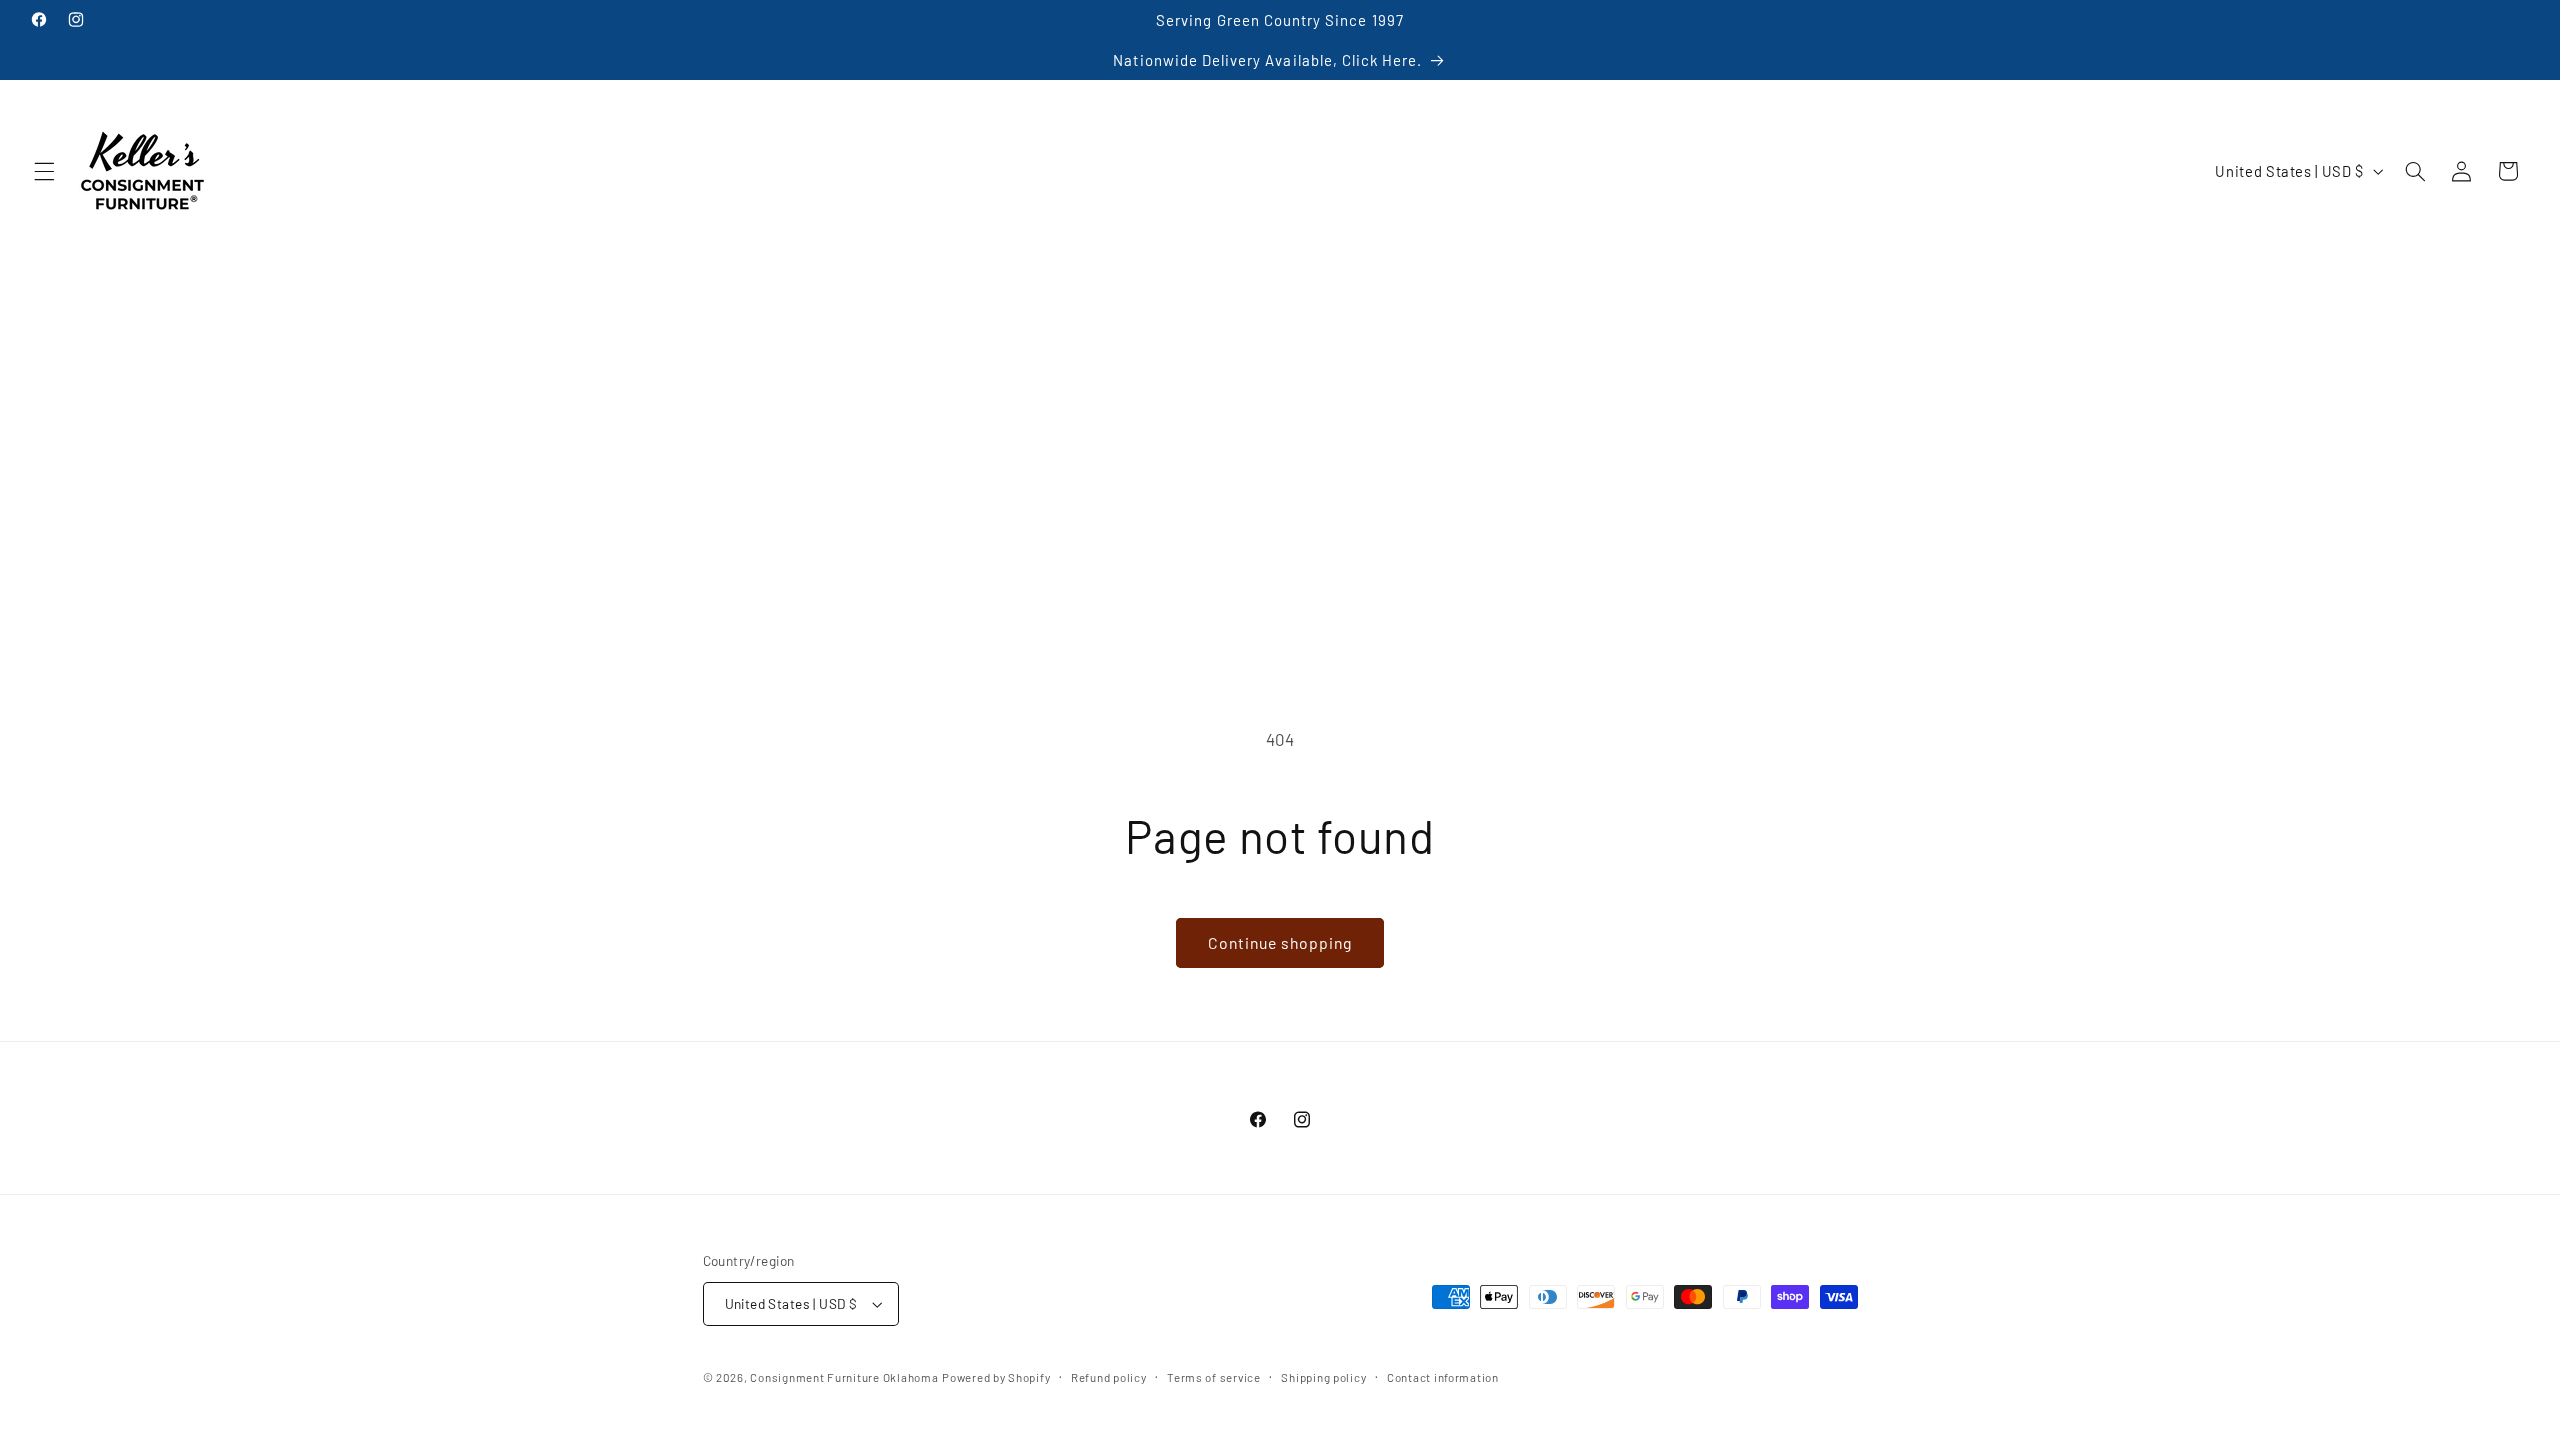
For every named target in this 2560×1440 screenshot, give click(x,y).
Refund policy (1109, 1377)
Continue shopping (1280, 942)
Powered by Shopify (996, 1377)
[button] (44, 171)
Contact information (1443, 1377)
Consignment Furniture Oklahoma (844, 1377)
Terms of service (1214, 1377)
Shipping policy (1323, 1377)
